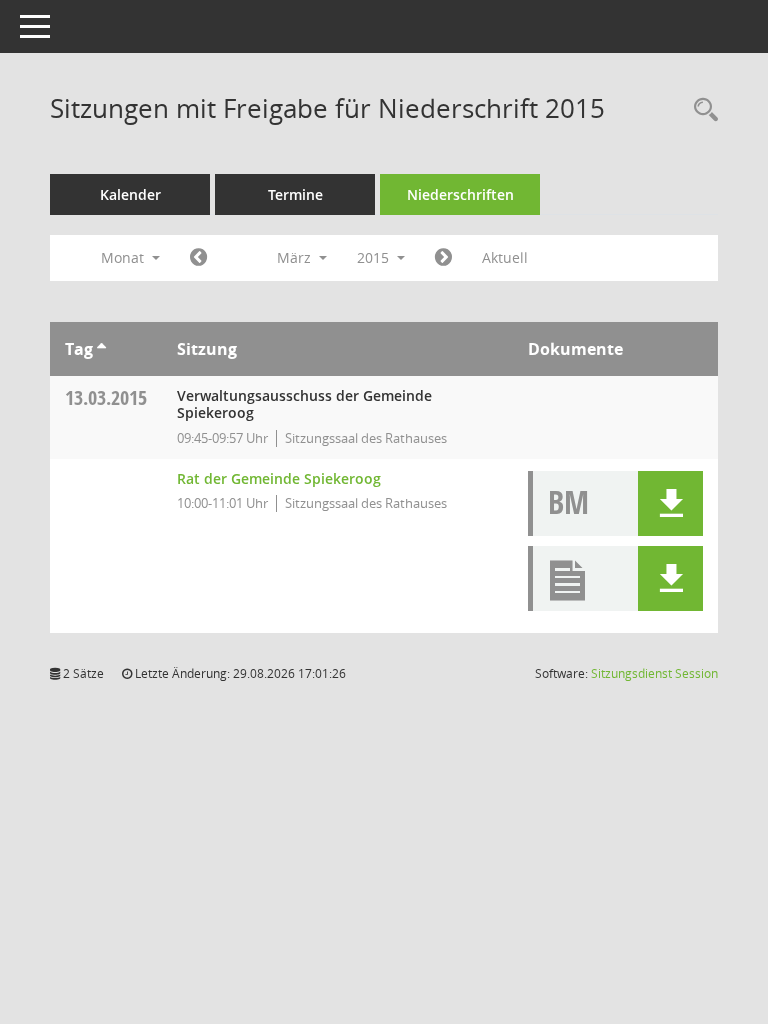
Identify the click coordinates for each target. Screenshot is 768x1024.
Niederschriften (460, 194)
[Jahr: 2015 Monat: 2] (198, 258)
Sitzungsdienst (654, 673)
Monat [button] (124, 257)
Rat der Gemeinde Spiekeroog (279, 478)
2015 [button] (375, 257)
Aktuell (505, 257)
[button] (670, 503)
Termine (295, 194)
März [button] (296, 257)
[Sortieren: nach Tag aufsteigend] (101, 349)
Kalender (130, 194)
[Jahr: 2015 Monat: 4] (443, 258)
